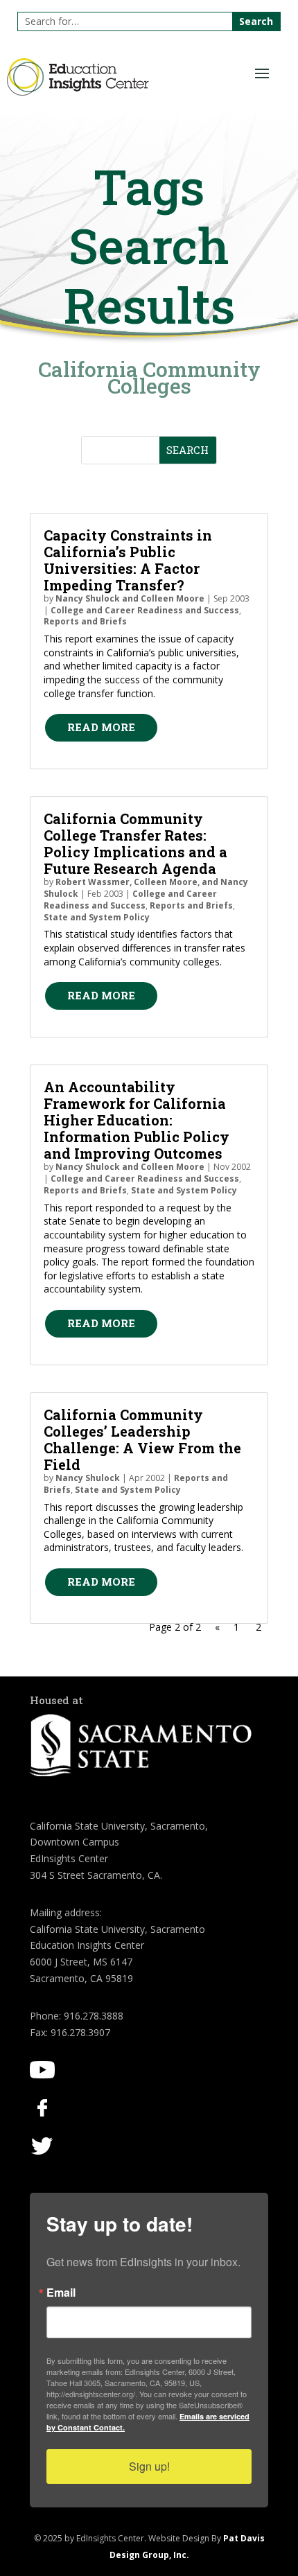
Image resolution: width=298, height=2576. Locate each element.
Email (61, 2293)
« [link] (217, 1627)
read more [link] (101, 727)
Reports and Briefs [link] (85, 621)
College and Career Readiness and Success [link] (145, 610)
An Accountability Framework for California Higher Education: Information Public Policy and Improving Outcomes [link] (137, 1120)
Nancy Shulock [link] (88, 1478)
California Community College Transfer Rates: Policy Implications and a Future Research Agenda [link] (135, 843)
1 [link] (236, 1627)
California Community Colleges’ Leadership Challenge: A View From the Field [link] (142, 1439)
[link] (78, 92)
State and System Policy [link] (97, 917)
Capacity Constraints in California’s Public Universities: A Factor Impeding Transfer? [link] (128, 560)
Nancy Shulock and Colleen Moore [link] (130, 598)
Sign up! (149, 2466)
